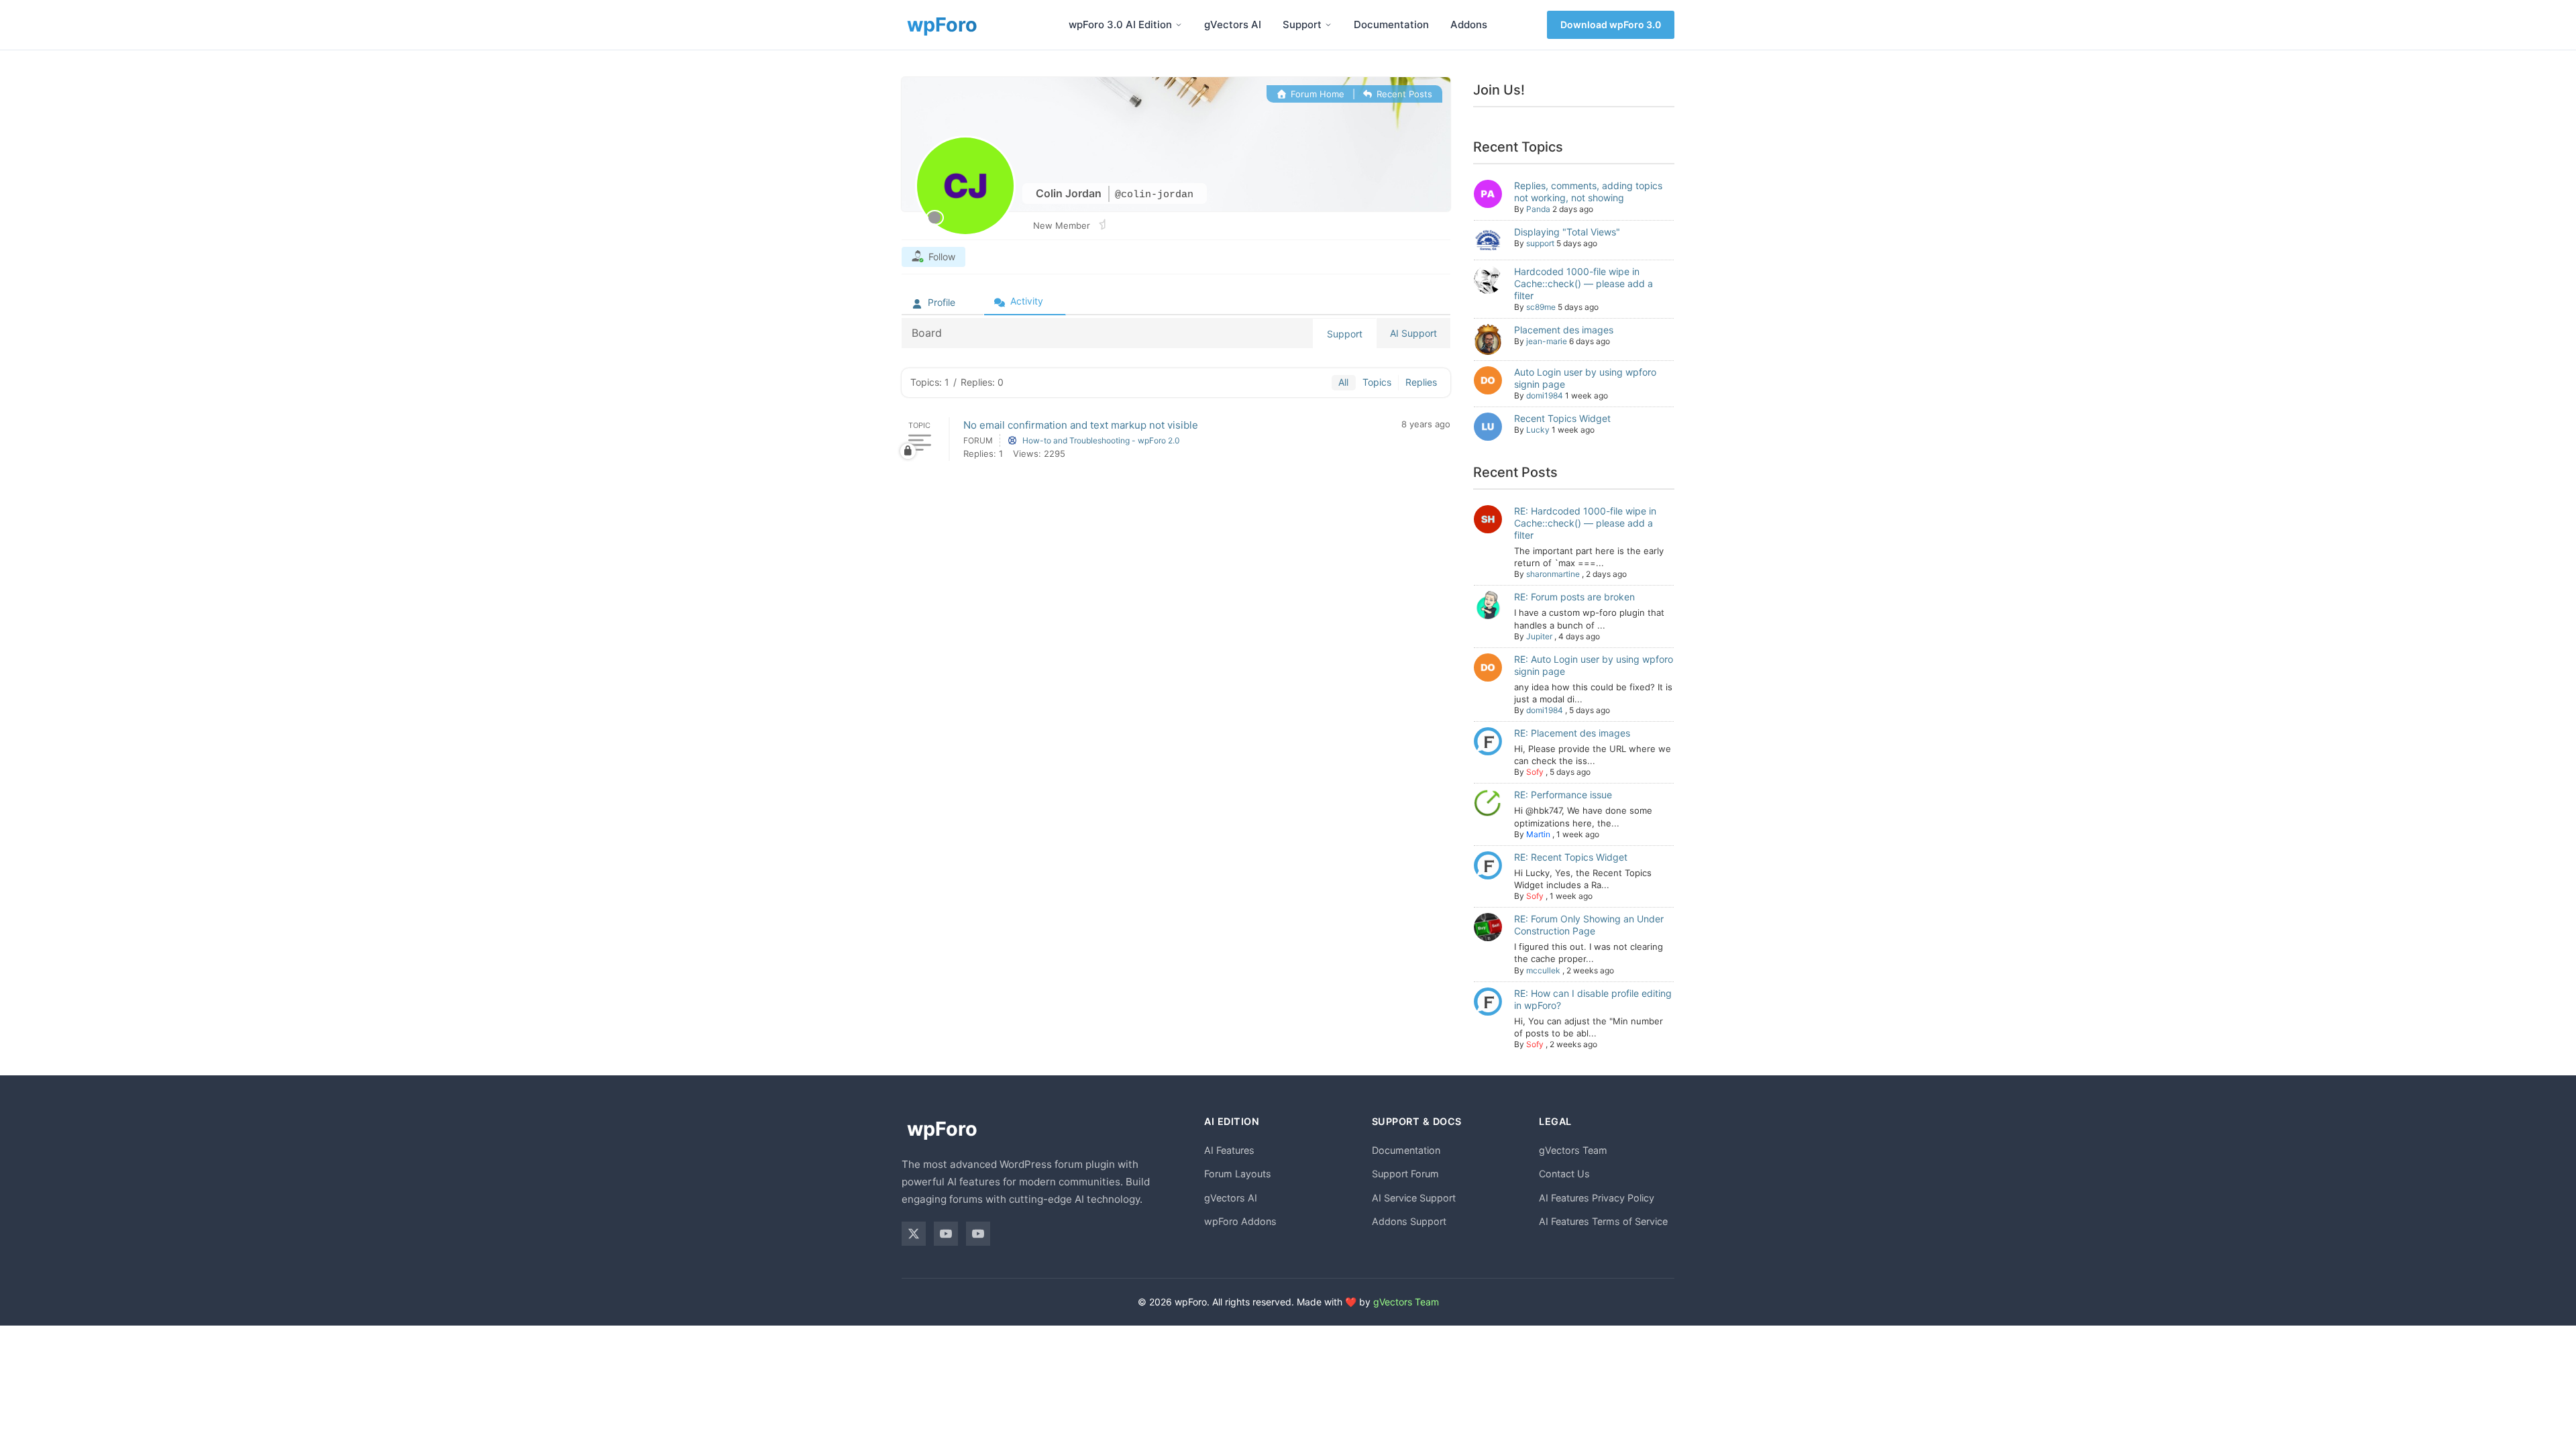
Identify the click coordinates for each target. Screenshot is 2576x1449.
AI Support (1413, 333)
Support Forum (1405, 1174)
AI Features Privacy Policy (1597, 1198)
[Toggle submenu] (1179, 25)
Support (1302, 24)
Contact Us (1564, 1174)
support (1540, 243)
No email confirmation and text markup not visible (1081, 425)
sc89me (1541, 307)
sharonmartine (1553, 574)
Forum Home (1316, 94)
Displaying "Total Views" (1567, 232)
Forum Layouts (1238, 1174)
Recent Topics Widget (1562, 418)
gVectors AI (1233, 24)
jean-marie (1547, 341)
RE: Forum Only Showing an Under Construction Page (1589, 925)
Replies (1421, 382)
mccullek (1543, 970)
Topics (1377, 382)
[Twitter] (914, 1234)
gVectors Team (1573, 1150)
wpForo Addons (1240, 1221)
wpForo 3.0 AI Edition (1120, 24)
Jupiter (1539, 636)
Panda (1538, 209)
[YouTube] (946, 1234)
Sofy (1535, 772)
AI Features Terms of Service (1603, 1221)
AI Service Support (1414, 1198)
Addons (1469, 24)
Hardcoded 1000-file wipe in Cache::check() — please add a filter (1584, 283)
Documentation (1391, 24)
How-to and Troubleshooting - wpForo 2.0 (1101, 440)
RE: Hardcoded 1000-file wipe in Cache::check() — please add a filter (1585, 523)
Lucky (1538, 430)
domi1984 (1545, 395)
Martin (1538, 834)
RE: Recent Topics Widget (1571, 857)
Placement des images (1564, 330)
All (1343, 382)
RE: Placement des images (1572, 733)
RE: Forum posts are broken (1574, 597)
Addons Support (1409, 1221)
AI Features (1229, 1150)
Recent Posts (1403, 94)
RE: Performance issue (1563, 795)
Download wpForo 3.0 (1611, 24)
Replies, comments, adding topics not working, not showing (1588, 192)
